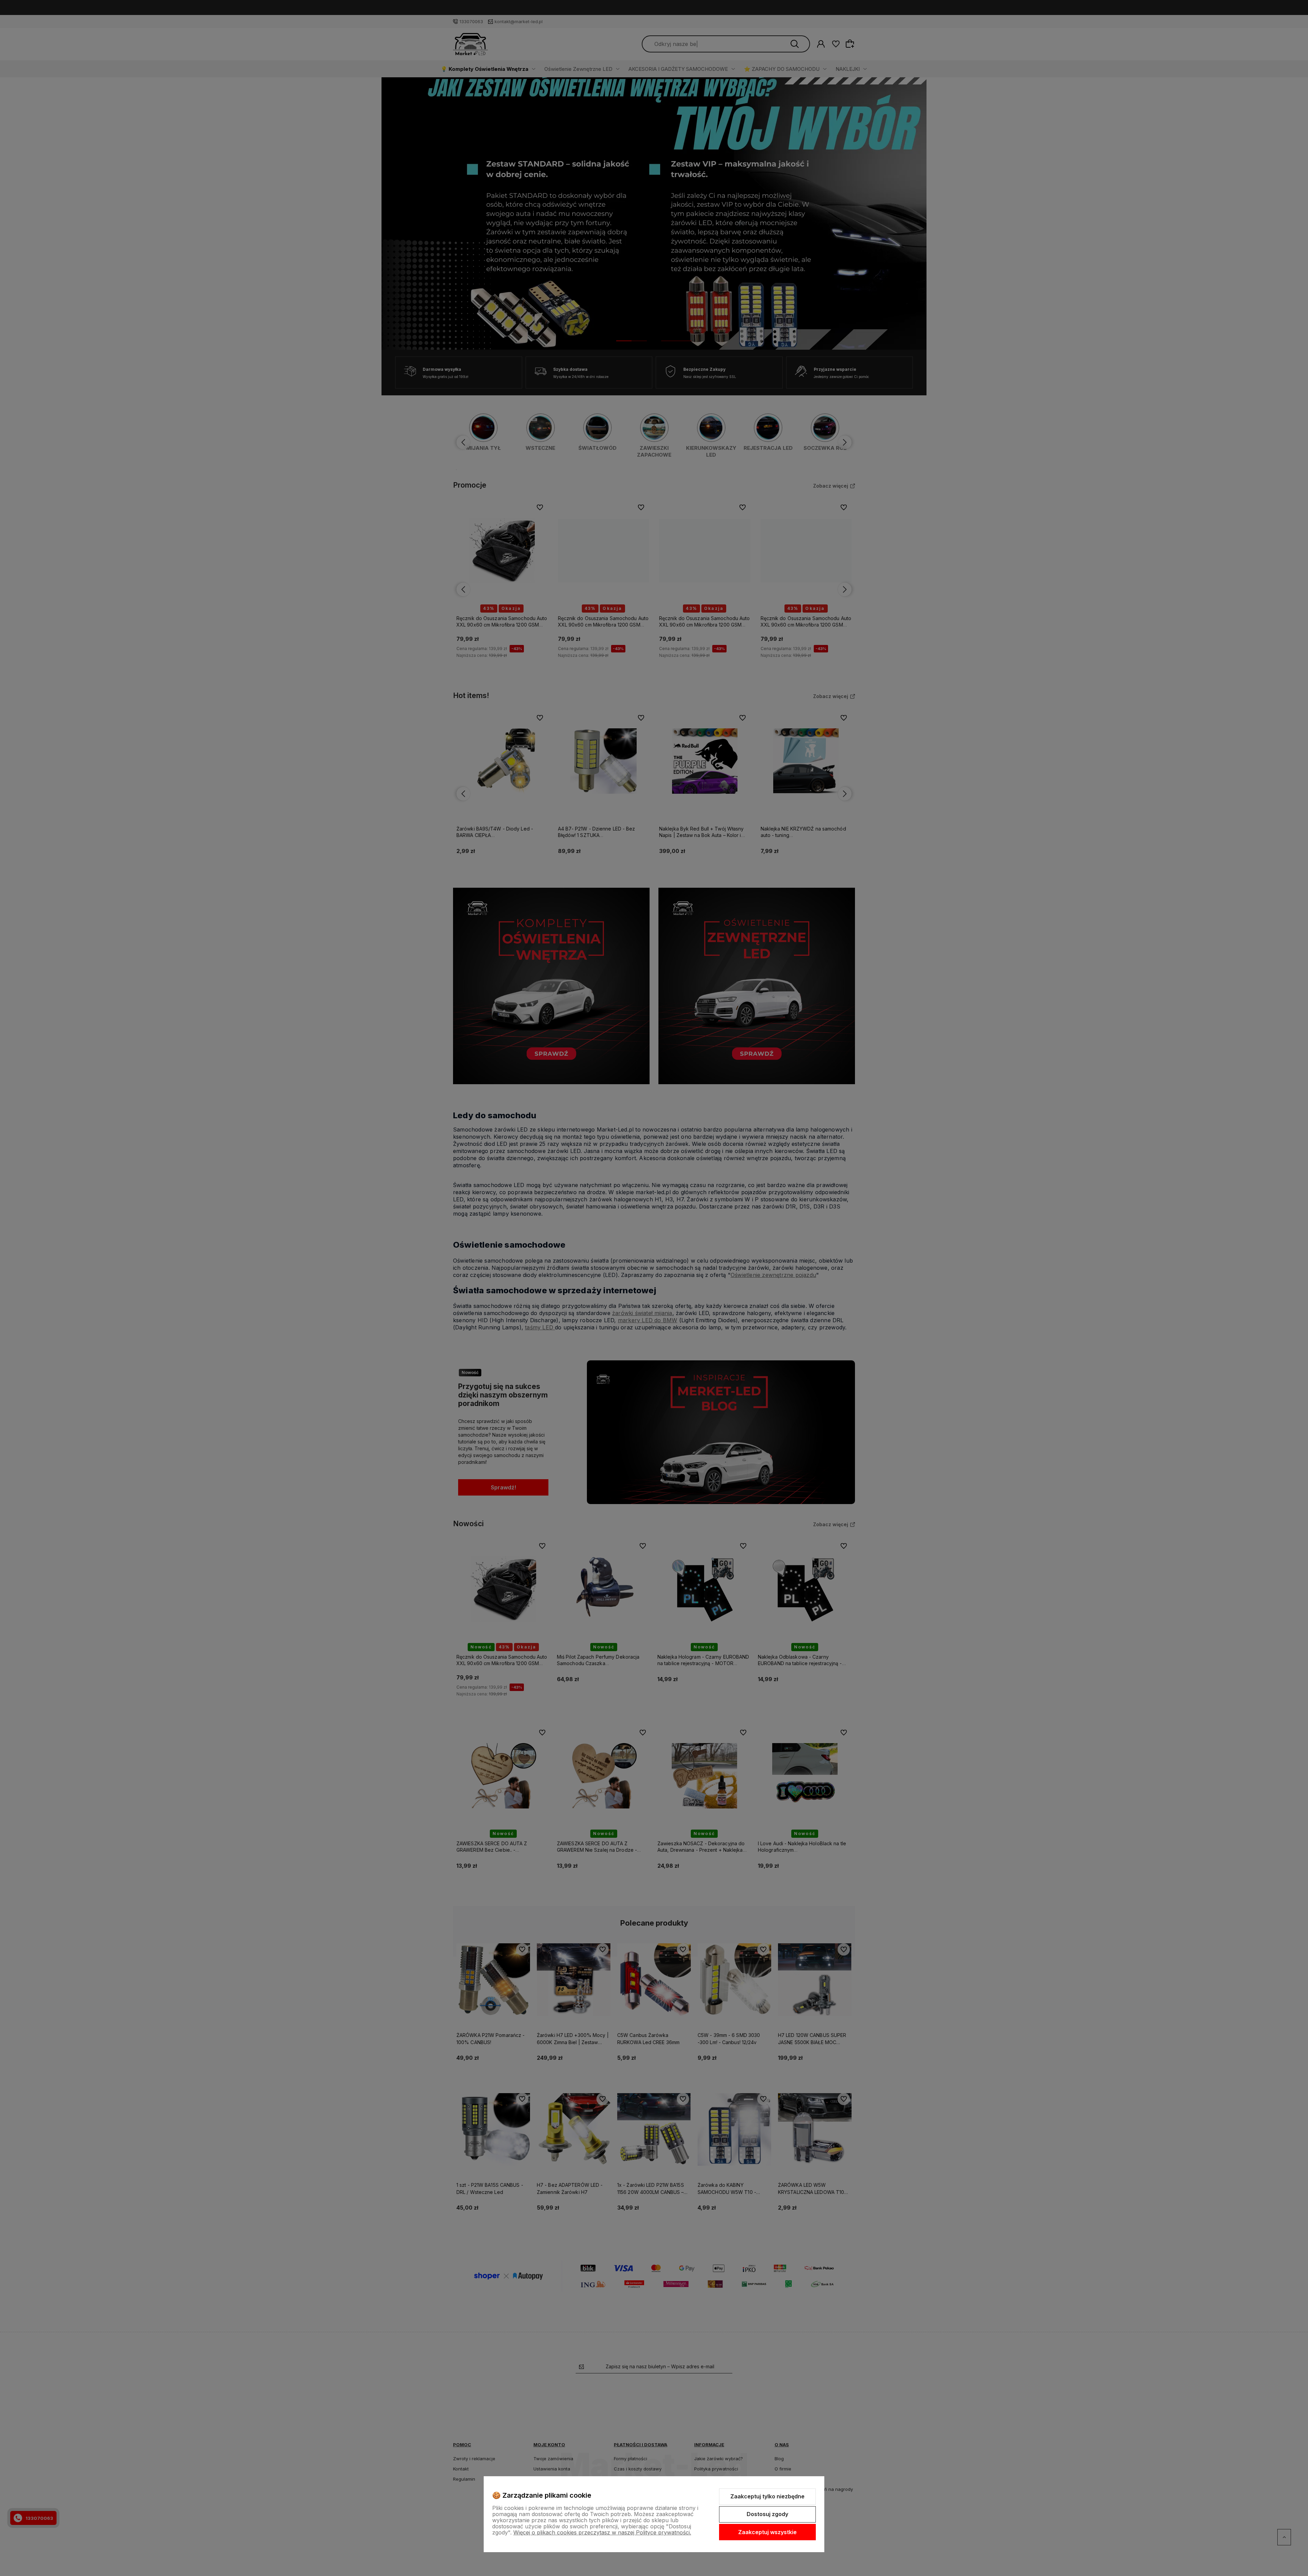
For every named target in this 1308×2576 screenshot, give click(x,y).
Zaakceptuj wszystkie (767, 2532)
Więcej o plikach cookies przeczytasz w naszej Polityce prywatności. (602, 2532)
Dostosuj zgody (767, 2514)
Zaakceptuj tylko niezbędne (767, 2496)
